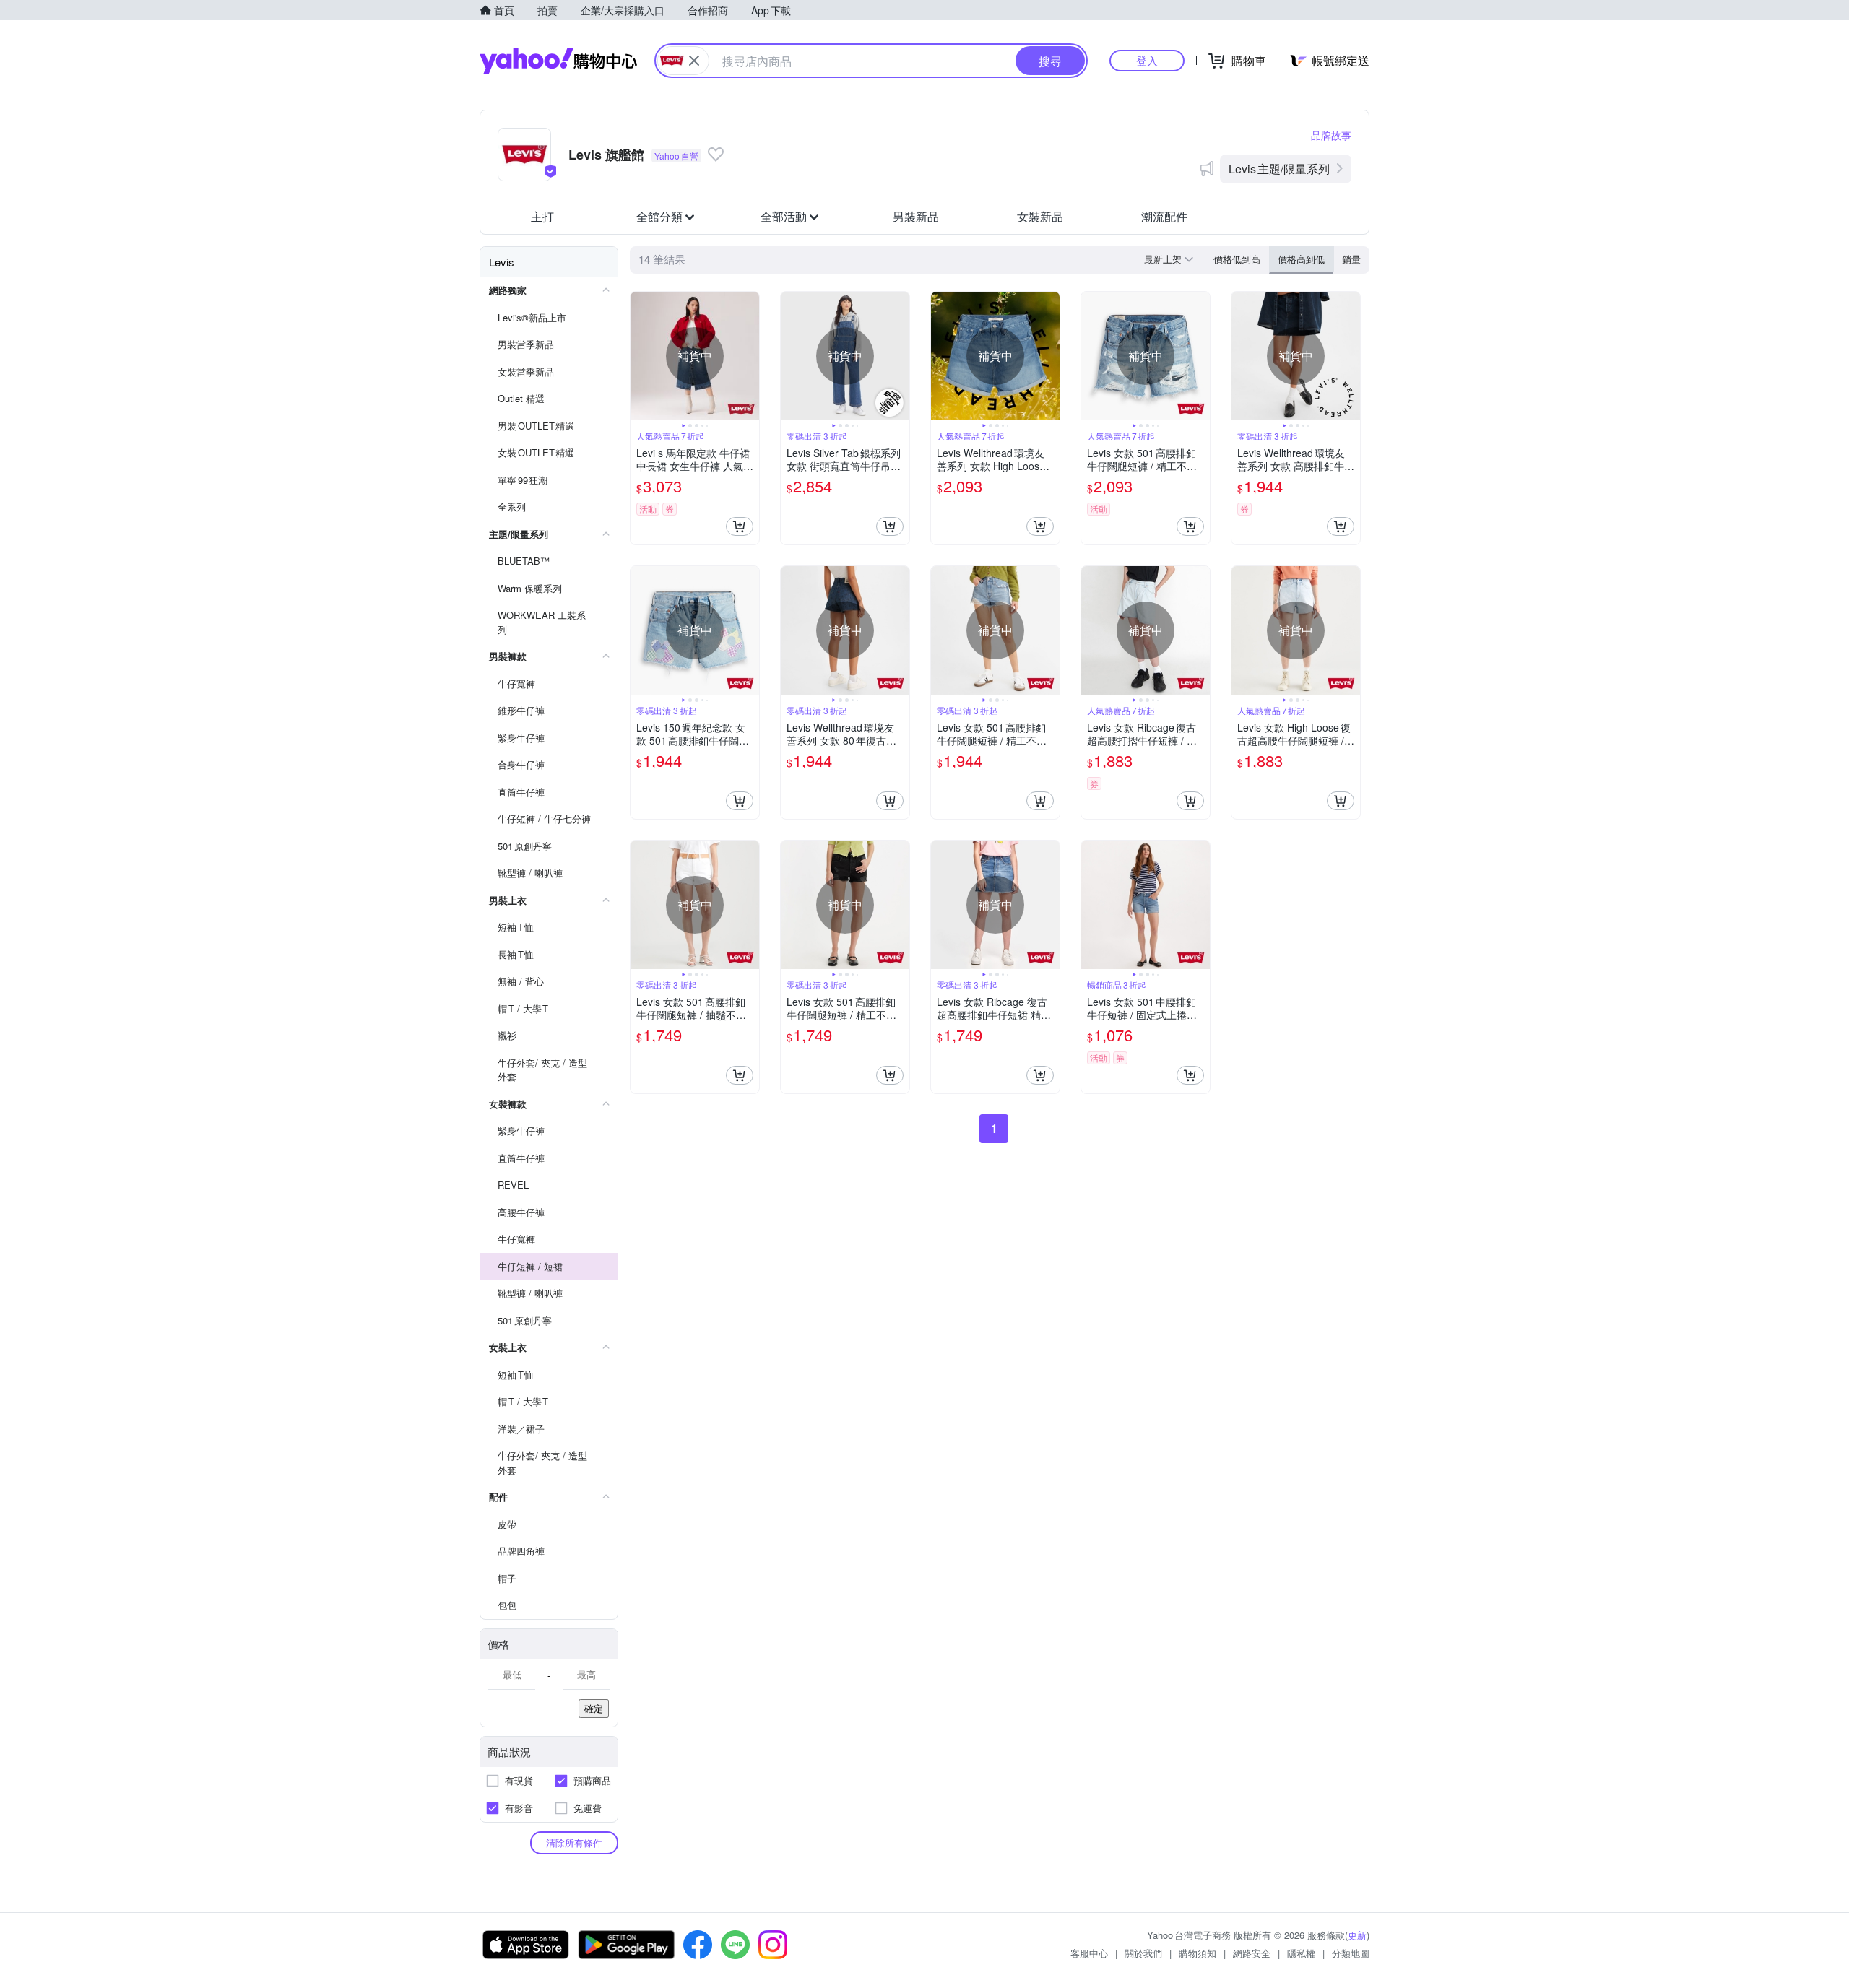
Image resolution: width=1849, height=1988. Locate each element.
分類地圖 (1351, 1953)
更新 (1357, 1935)
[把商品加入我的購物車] (740, 526)
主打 (542, 216)
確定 (594, 1708)
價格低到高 (1237, 259)
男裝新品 (916, 216)
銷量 (1351, 259)
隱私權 (1301, 1953)
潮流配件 (1164, 216)
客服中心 (1089, 1953)
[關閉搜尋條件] (694, 61)
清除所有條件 (574, 1842)
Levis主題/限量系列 (1279, 169)
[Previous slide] (640, 356)
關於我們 (1143, 1953)
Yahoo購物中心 (558, 61)
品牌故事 (1331, 135)
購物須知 (1198, 1953)
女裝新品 (1040, 216)
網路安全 (1252, 1953)
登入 (1147, 60)
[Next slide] (750, 356)
